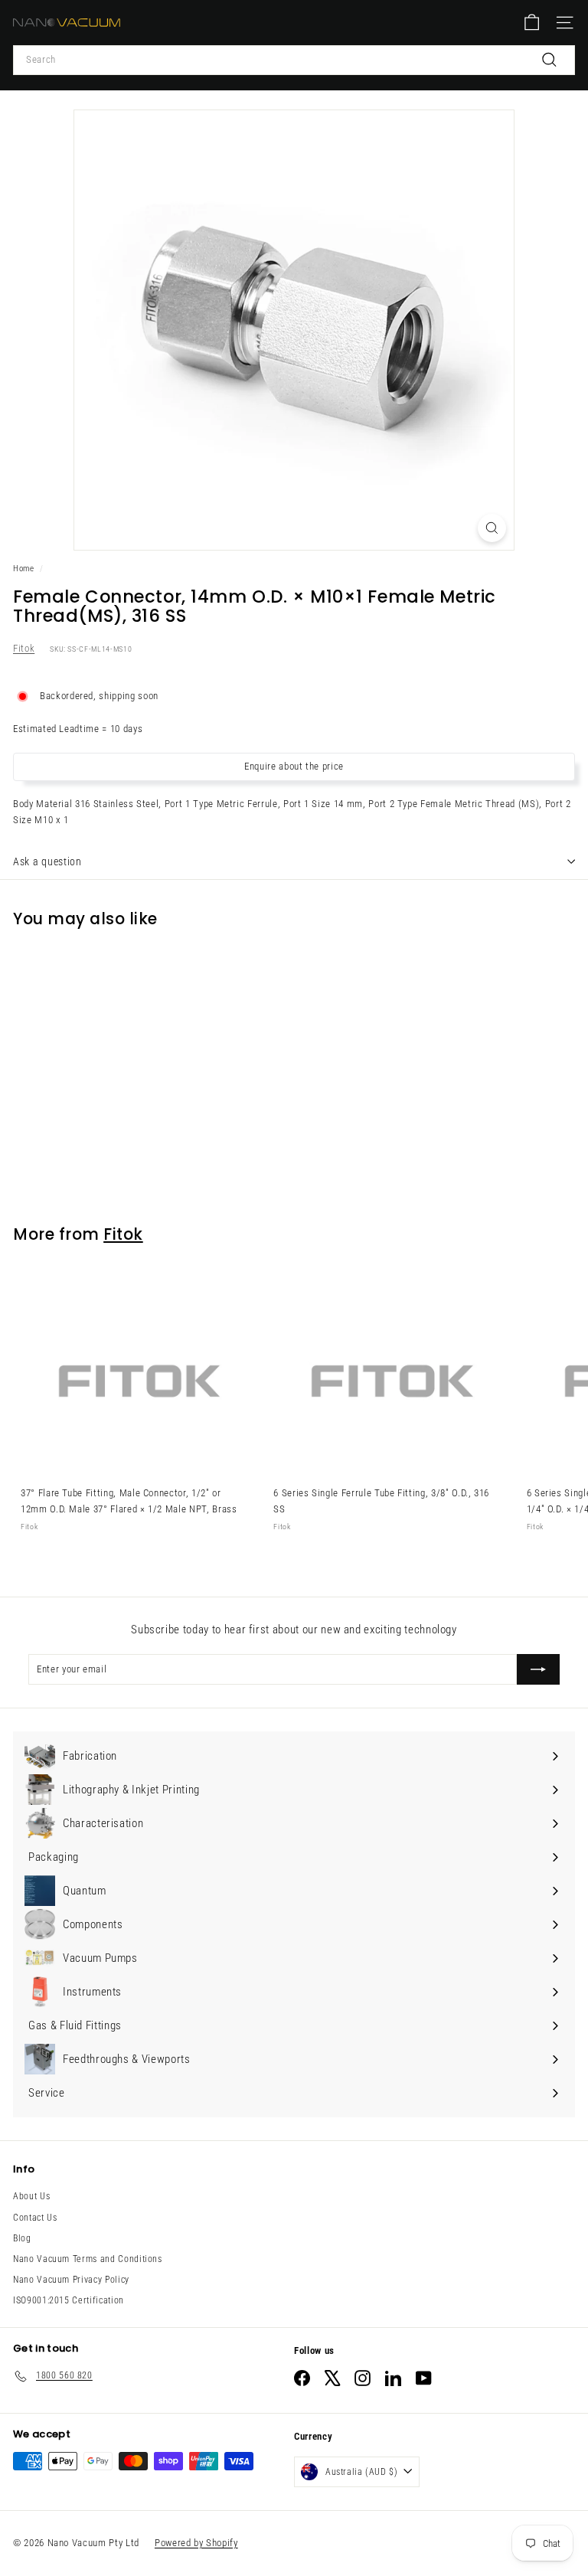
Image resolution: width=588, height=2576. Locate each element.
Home (24, 569)
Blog (22, 2238)
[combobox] (294, 60)
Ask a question (47, 861)
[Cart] (532, 23)
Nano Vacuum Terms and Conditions (88, 2259)
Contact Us (35, 2218)
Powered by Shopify (196, 2543)
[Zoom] (492, 528)
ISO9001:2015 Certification (69, 2300)
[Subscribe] (538, 1669)
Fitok (24, 648)
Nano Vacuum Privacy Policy (71, 2280)
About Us (31, 2196)
